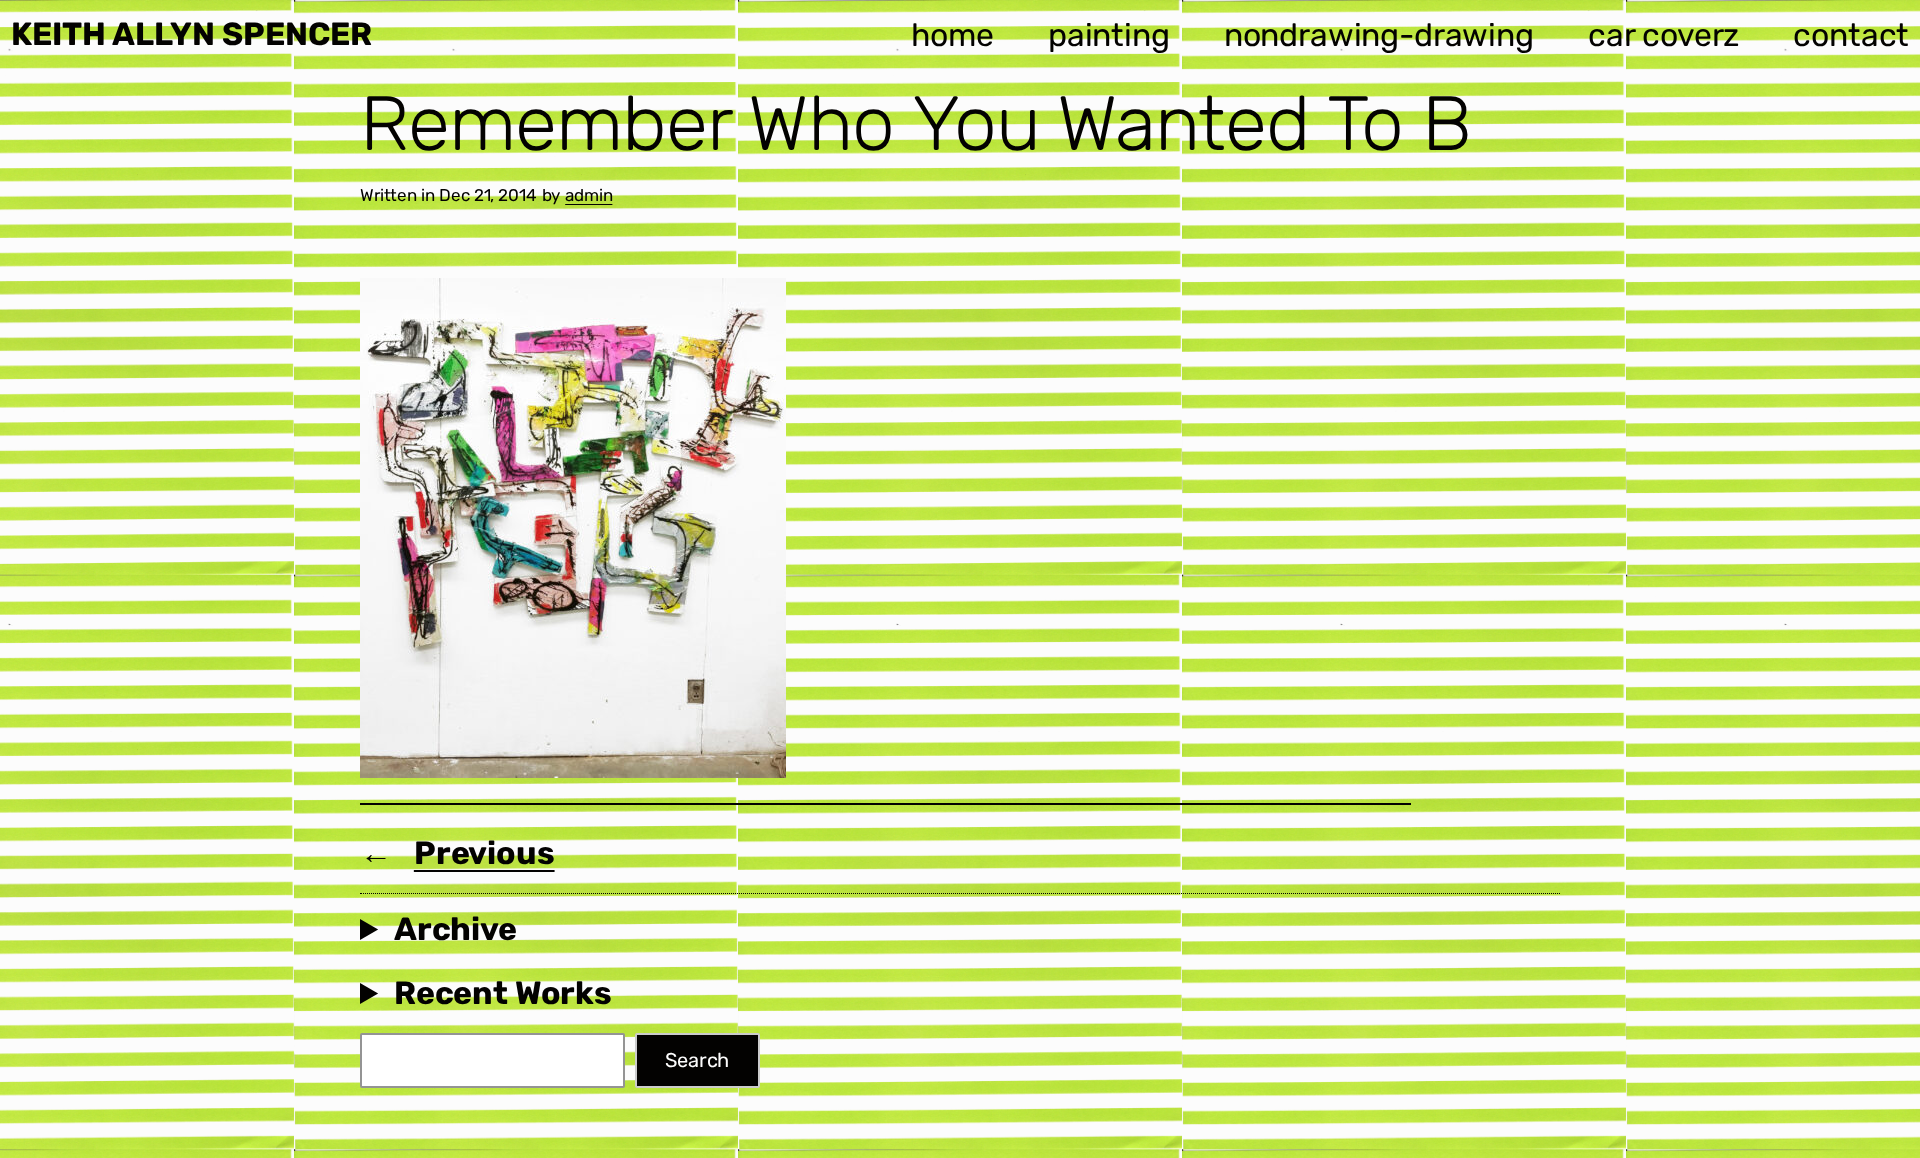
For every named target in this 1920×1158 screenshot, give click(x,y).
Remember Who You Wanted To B (915, 124)
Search (697, 1060)
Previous (484, 853)
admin (588, 195)
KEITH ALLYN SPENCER (191, 34)
